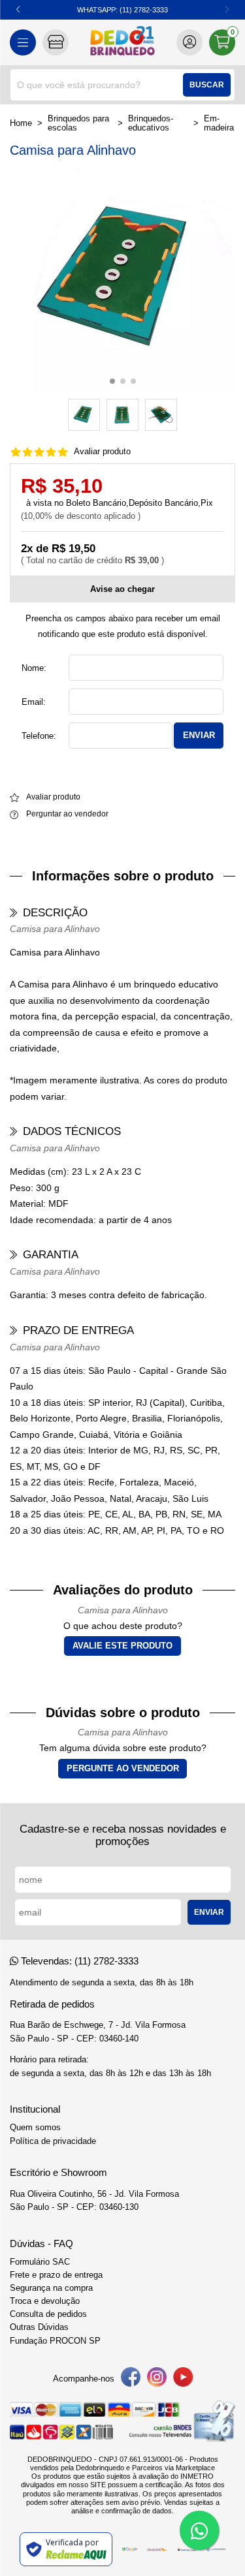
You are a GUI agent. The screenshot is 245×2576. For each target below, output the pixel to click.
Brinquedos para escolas (78, 123)
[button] (18, 10)
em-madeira (219, 123)
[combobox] (122, 85)
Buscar (207, 85)
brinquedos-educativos (151, 123)
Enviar (199, 735)
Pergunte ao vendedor (123, 1769)
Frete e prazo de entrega (56, 2275)
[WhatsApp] (199, 2530)
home (21, 123)
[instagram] (157, 2379)
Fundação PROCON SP (55, 2341)
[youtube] (183, 2379)
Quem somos (35, 2128)
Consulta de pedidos (48, 2314)
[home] (122, 42)
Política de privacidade (53, 2141)
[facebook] (131, 2379)
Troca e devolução (45, 2301)
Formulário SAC (40, 2262)
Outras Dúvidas (39, 2327)
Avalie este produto (122, 1646)
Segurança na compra (51, 2288)
